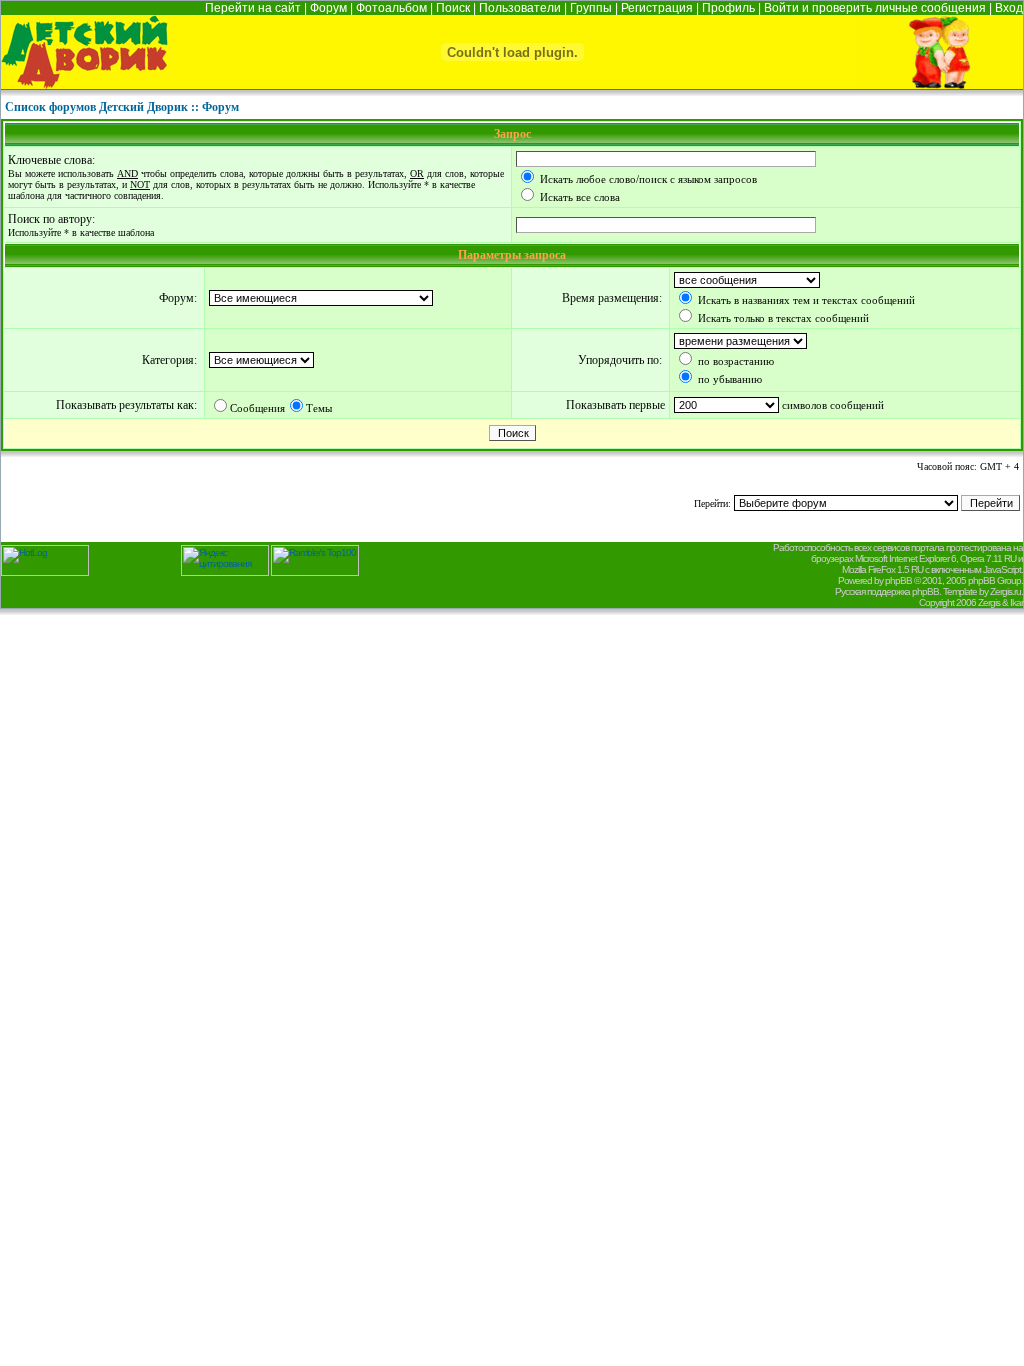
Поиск (453, 8)
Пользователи (520, 8)
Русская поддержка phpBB (887, 591)
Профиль (728, 8)
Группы (591, 8)
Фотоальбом (391, 8)
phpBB (898, 580)
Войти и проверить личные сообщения (875, 8)
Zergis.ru (1005, 591)
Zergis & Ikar (1000, 602)
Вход (1009, 8)
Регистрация (657, 8)
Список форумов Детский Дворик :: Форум (122, 107)
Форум (328, 8)
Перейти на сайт (253, 8)
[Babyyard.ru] (84, 83)
